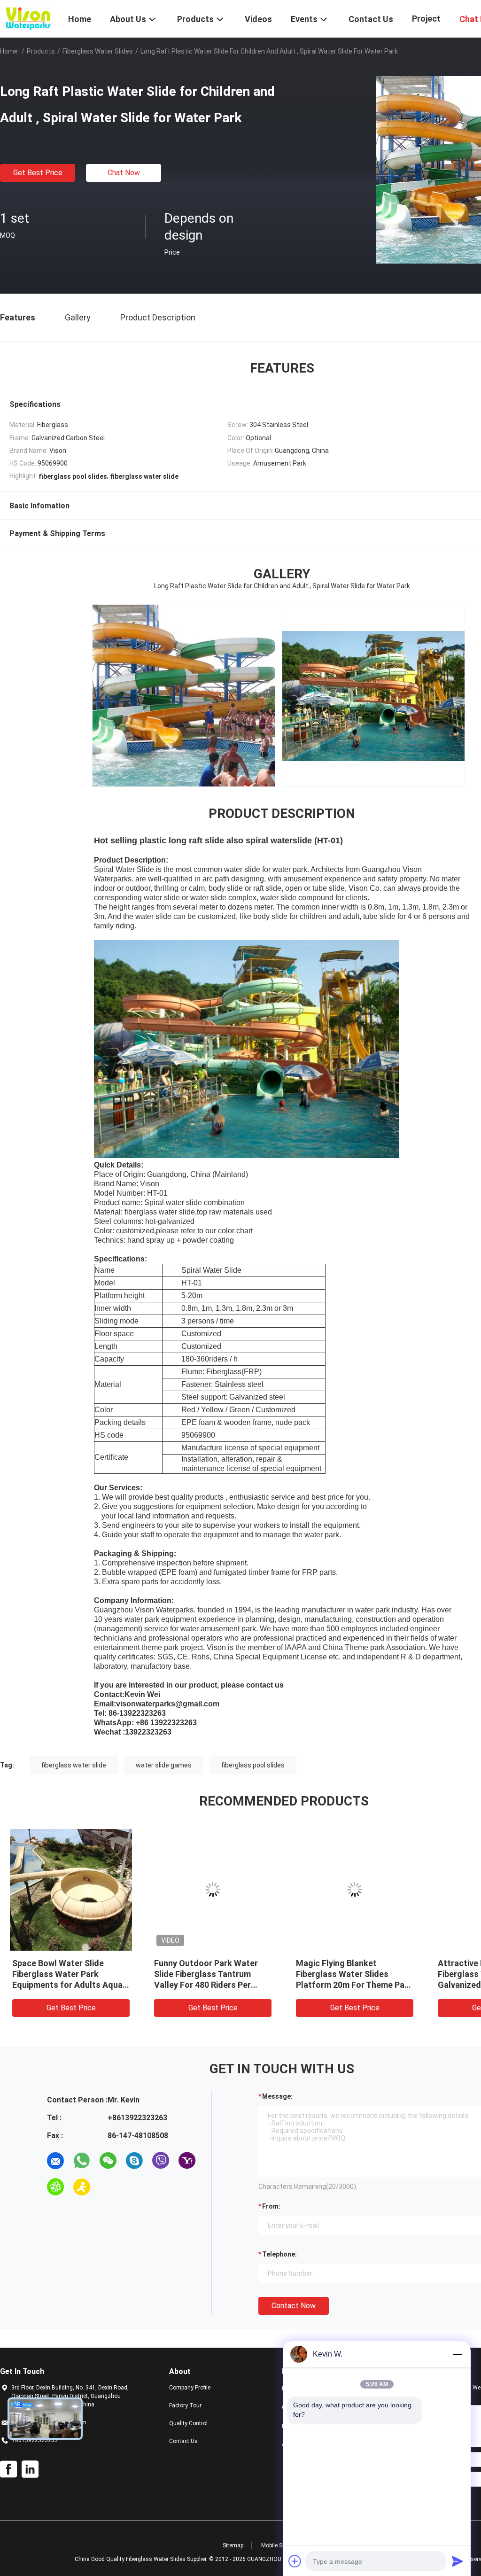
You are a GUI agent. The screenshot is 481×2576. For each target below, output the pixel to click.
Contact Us (183, 2441)
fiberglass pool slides (253, 1765)
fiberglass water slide (74, 1765)
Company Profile (190, 2388)
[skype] (134, 2161)
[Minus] (458, 2354)
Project (426, 19)
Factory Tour (185, 2405)
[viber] (161, 2161)
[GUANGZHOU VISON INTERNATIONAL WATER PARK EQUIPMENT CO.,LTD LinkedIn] (30, 2469)
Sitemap (233, 2545)
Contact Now (294, 2306)
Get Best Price (38, 173)
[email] (55, 2161)
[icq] (55, 2187)
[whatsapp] (82, 2161)
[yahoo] (187, 2161)
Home (9, 51)
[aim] (82, 2187)
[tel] (108, 2187)
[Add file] (295, 2561)
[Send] (458, 2561)
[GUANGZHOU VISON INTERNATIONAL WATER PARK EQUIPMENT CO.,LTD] (28, 18)
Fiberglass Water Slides (98, 51)
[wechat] (108, 2161)
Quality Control (188, 2423)
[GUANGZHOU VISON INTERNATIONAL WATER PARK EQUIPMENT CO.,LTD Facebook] (8, 2469)
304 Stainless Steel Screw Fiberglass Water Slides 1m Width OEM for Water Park (207, 1974)
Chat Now (124, 173)
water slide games (164, 1765)
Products (41, 51)
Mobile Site (275, 2545)
